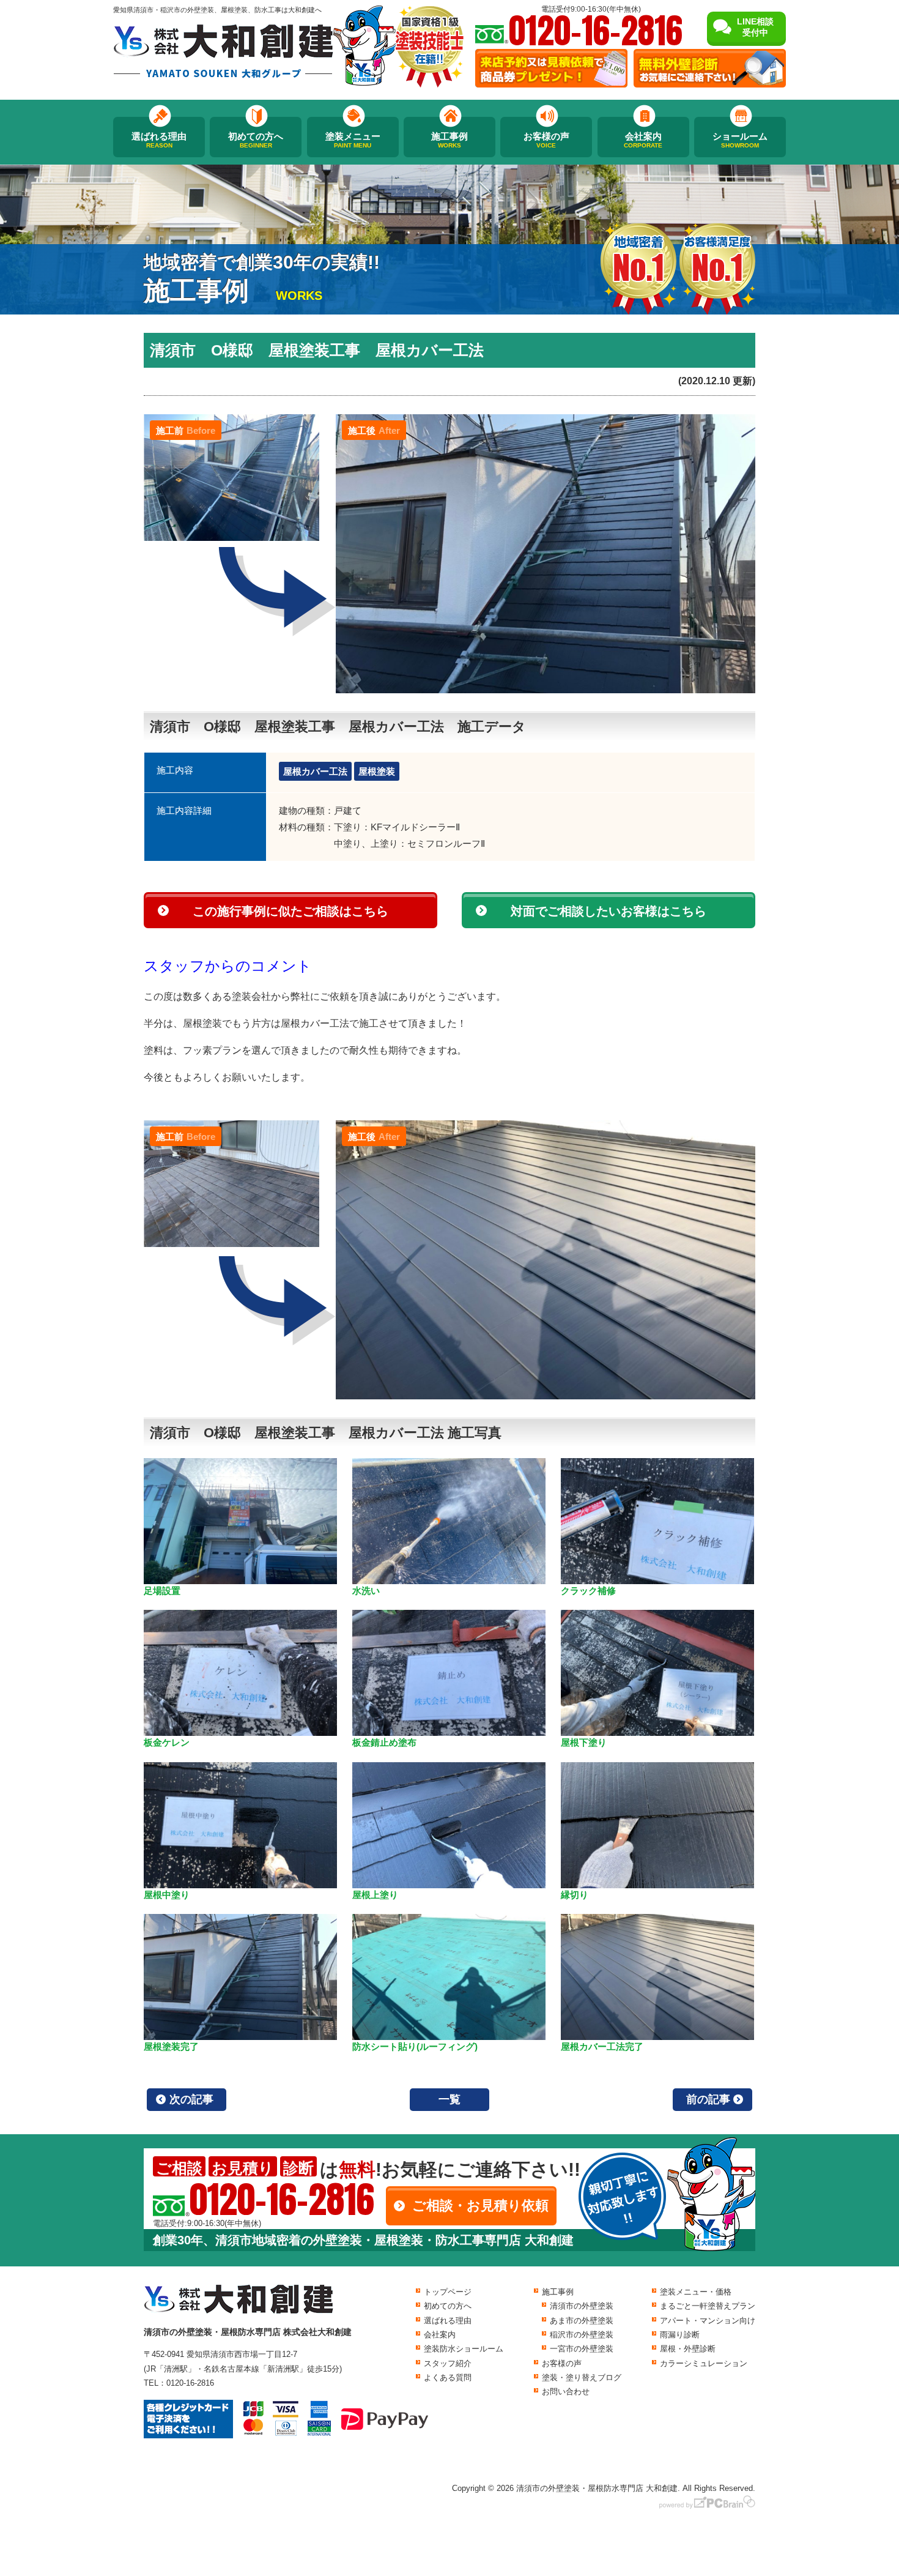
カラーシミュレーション (704, 2363)
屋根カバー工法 (315, 771)
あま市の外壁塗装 (582, 2321)
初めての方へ (256, 140)
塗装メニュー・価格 (696, 2292)
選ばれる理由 (159, 140)
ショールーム (740, 140)
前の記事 (708, 2099)
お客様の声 (546, 140)
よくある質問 (448, 2377)
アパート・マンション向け (708, 2321)
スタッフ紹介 (448, 2363)
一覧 (449, 2099)
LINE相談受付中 (755, 27)
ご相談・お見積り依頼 (480, 2206)
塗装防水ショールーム (464, 2349)
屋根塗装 (377, 771)
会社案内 (643, 140)
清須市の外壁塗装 (582, 2306)
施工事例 (449, 140)
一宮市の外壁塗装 (582, 2349)
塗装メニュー (353, 140)
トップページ (448, 2292)
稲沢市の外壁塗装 (582, 2335)
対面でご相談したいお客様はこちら (609, 911)
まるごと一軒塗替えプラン (708, 2306)
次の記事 (191, 2099)
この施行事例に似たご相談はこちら (290, 911)
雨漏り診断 (680, 2335)
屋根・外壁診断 (688, 2349)
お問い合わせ (566, 2392)
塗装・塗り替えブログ (582, 2377)
